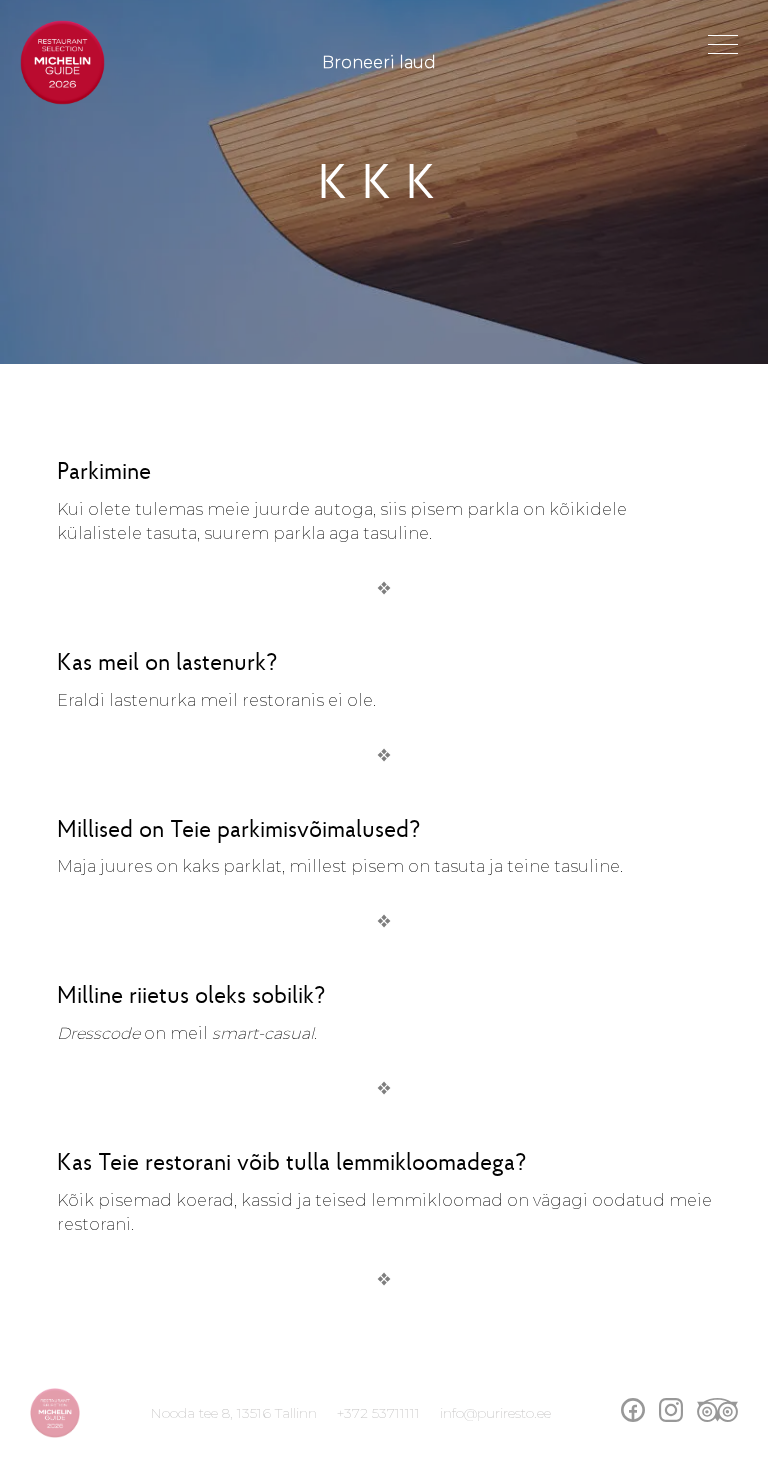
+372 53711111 (378, 1413)
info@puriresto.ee (495, 1413)
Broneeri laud (379, 62)
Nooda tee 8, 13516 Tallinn (233, 1413)
